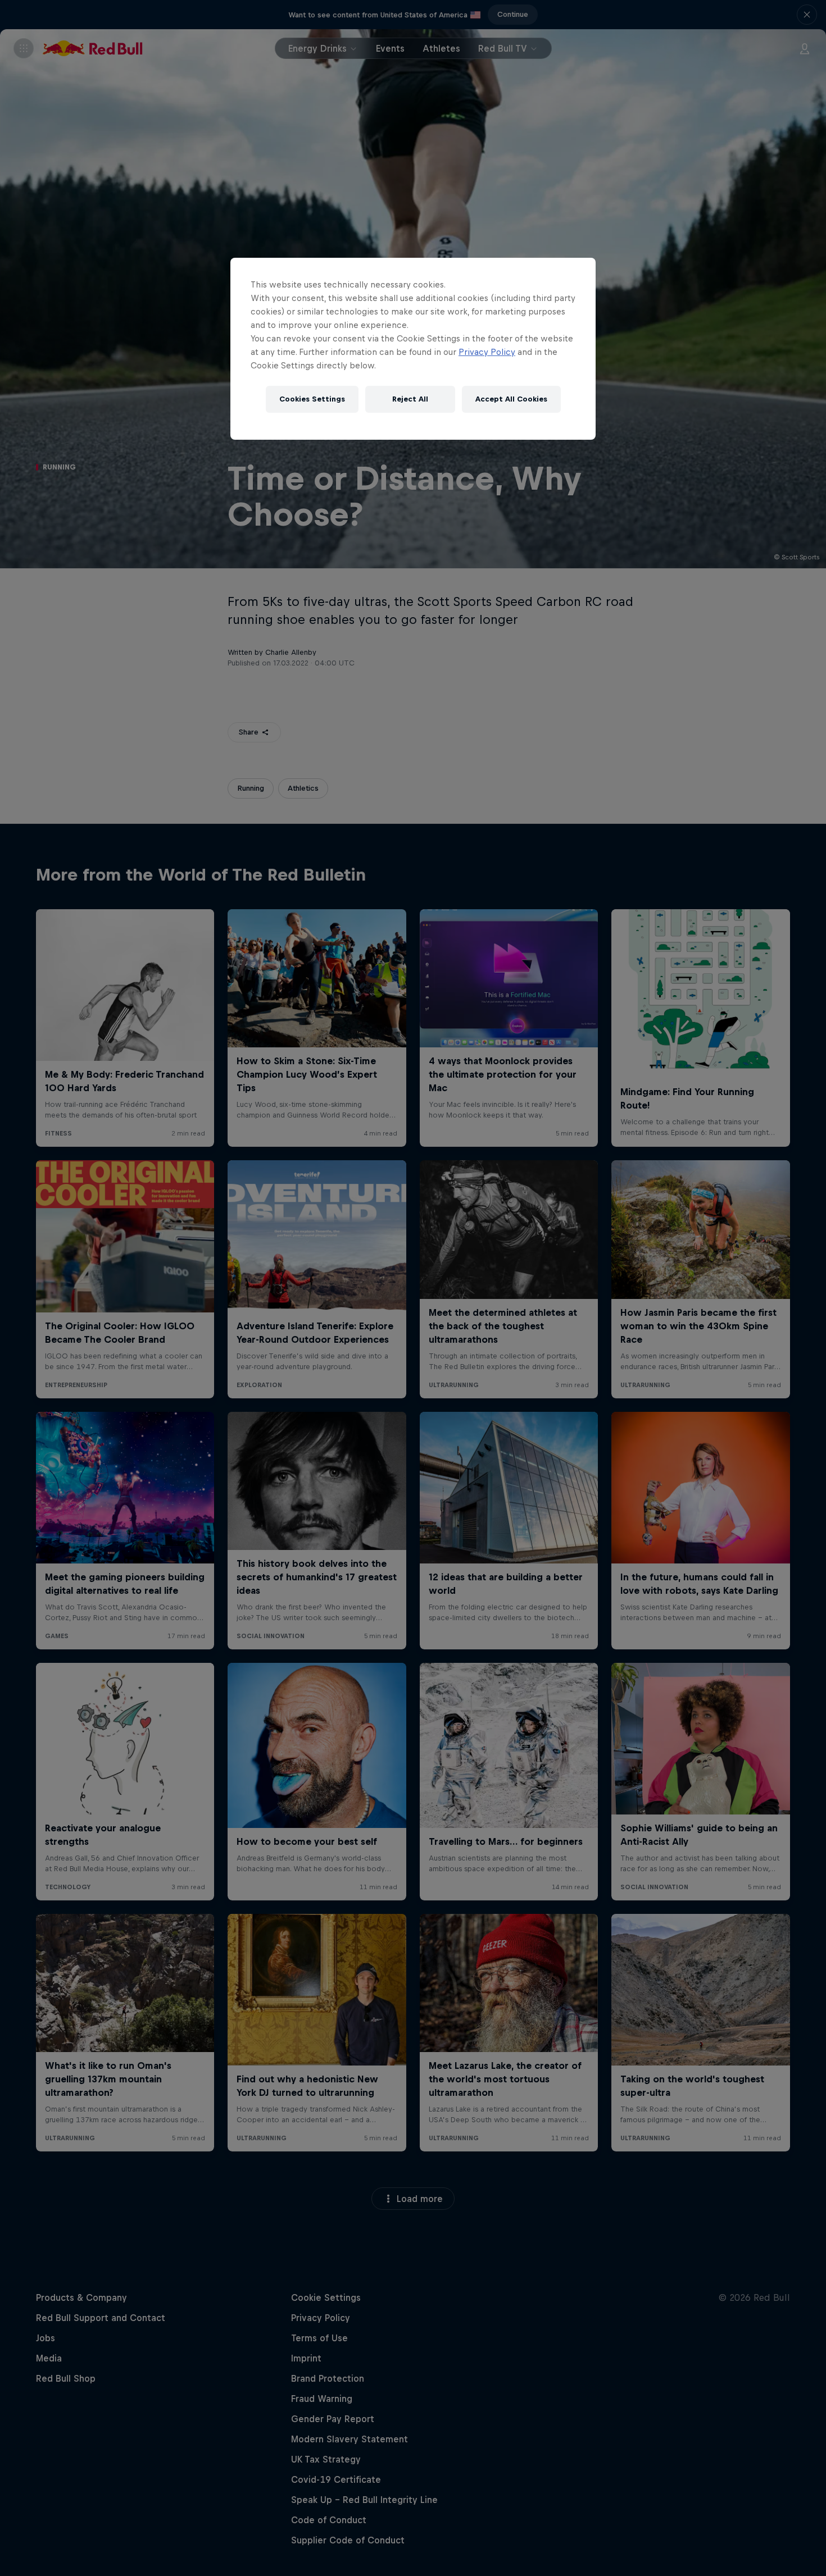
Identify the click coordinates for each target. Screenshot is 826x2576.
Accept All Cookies (511, 399)
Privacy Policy (487, 352)
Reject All (410, 399)
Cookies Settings (312, 399)
